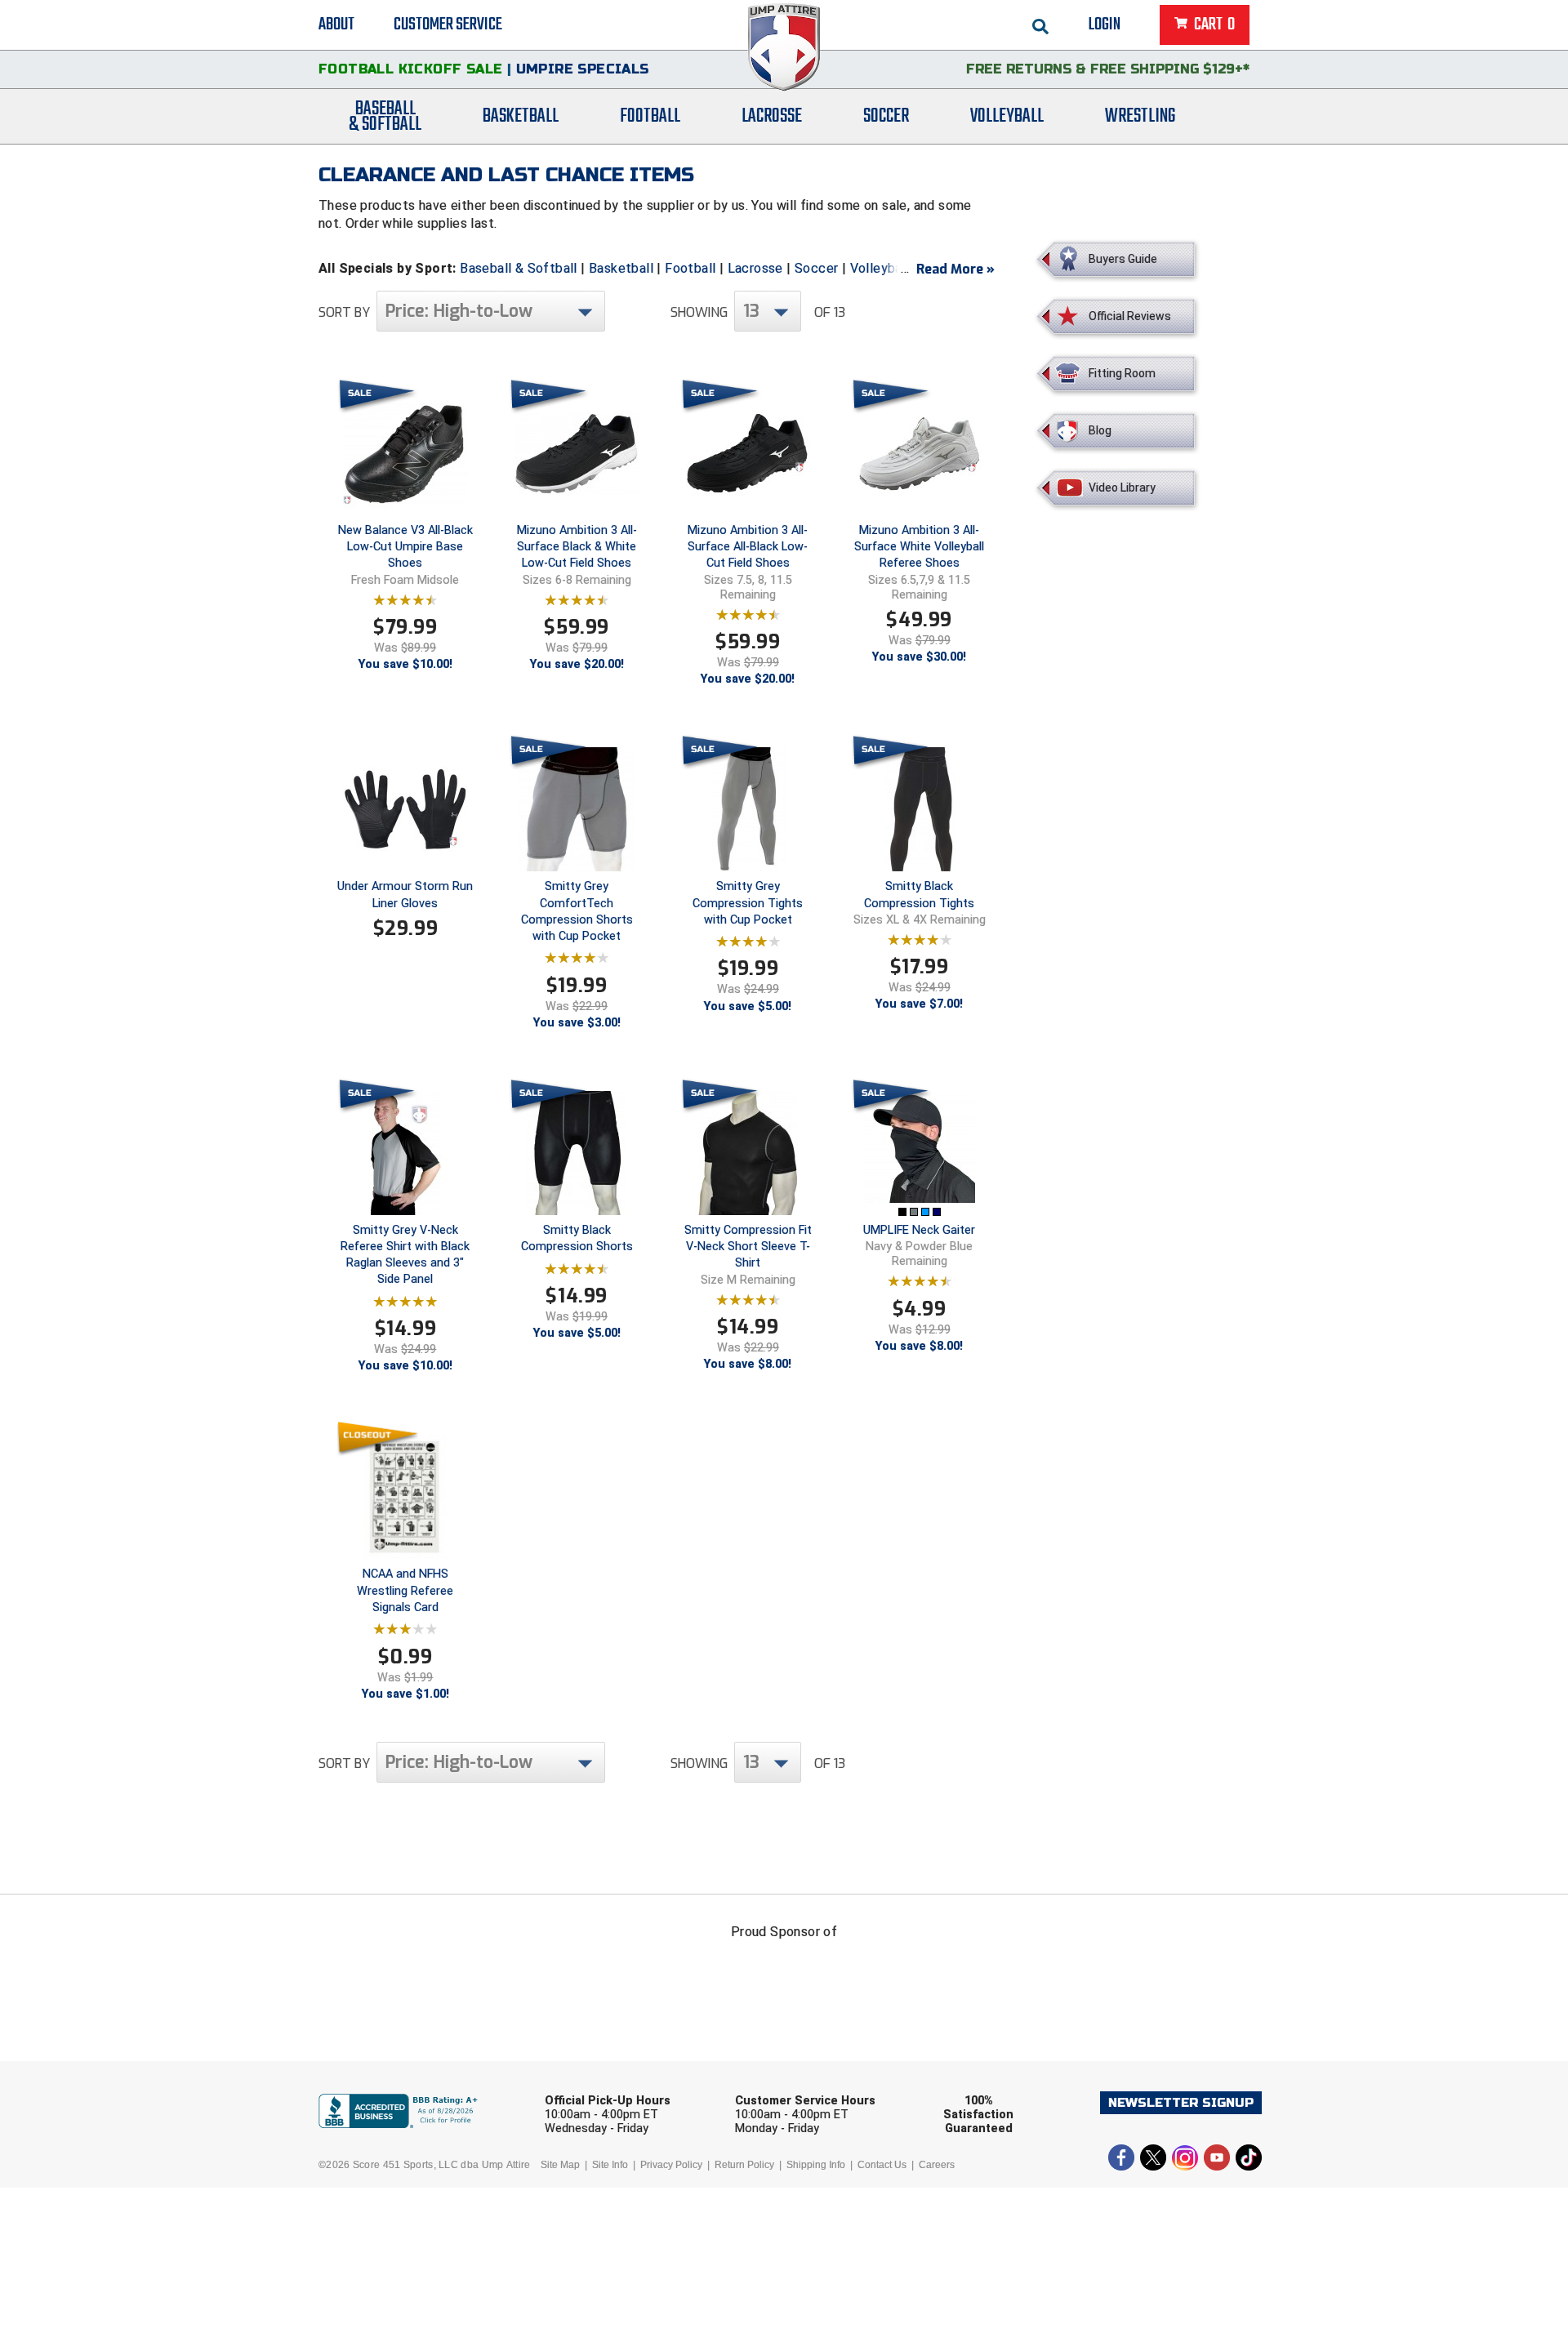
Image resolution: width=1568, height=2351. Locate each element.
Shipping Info (816, 2165)
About (336, 24)
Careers (937, 2165)
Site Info (610, 2165)
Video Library (1122, 488)
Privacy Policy (671, 2165)
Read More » (955, 269)
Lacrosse (772, 116)
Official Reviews (1130, 316)
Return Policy (744, 2165)
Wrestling (1140, 116)
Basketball (521, 116)
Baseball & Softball (519, 268)
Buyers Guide (1123, 259)
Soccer (886, 116)
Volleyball (1007, 116)
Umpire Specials (583, 69)
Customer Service (448, 24)
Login (1105, 24)
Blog (1100, 430)
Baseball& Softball (385, 117)
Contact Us (882, 2165)
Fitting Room (1122, 373)
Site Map (560, 2165)
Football (650, 116)
